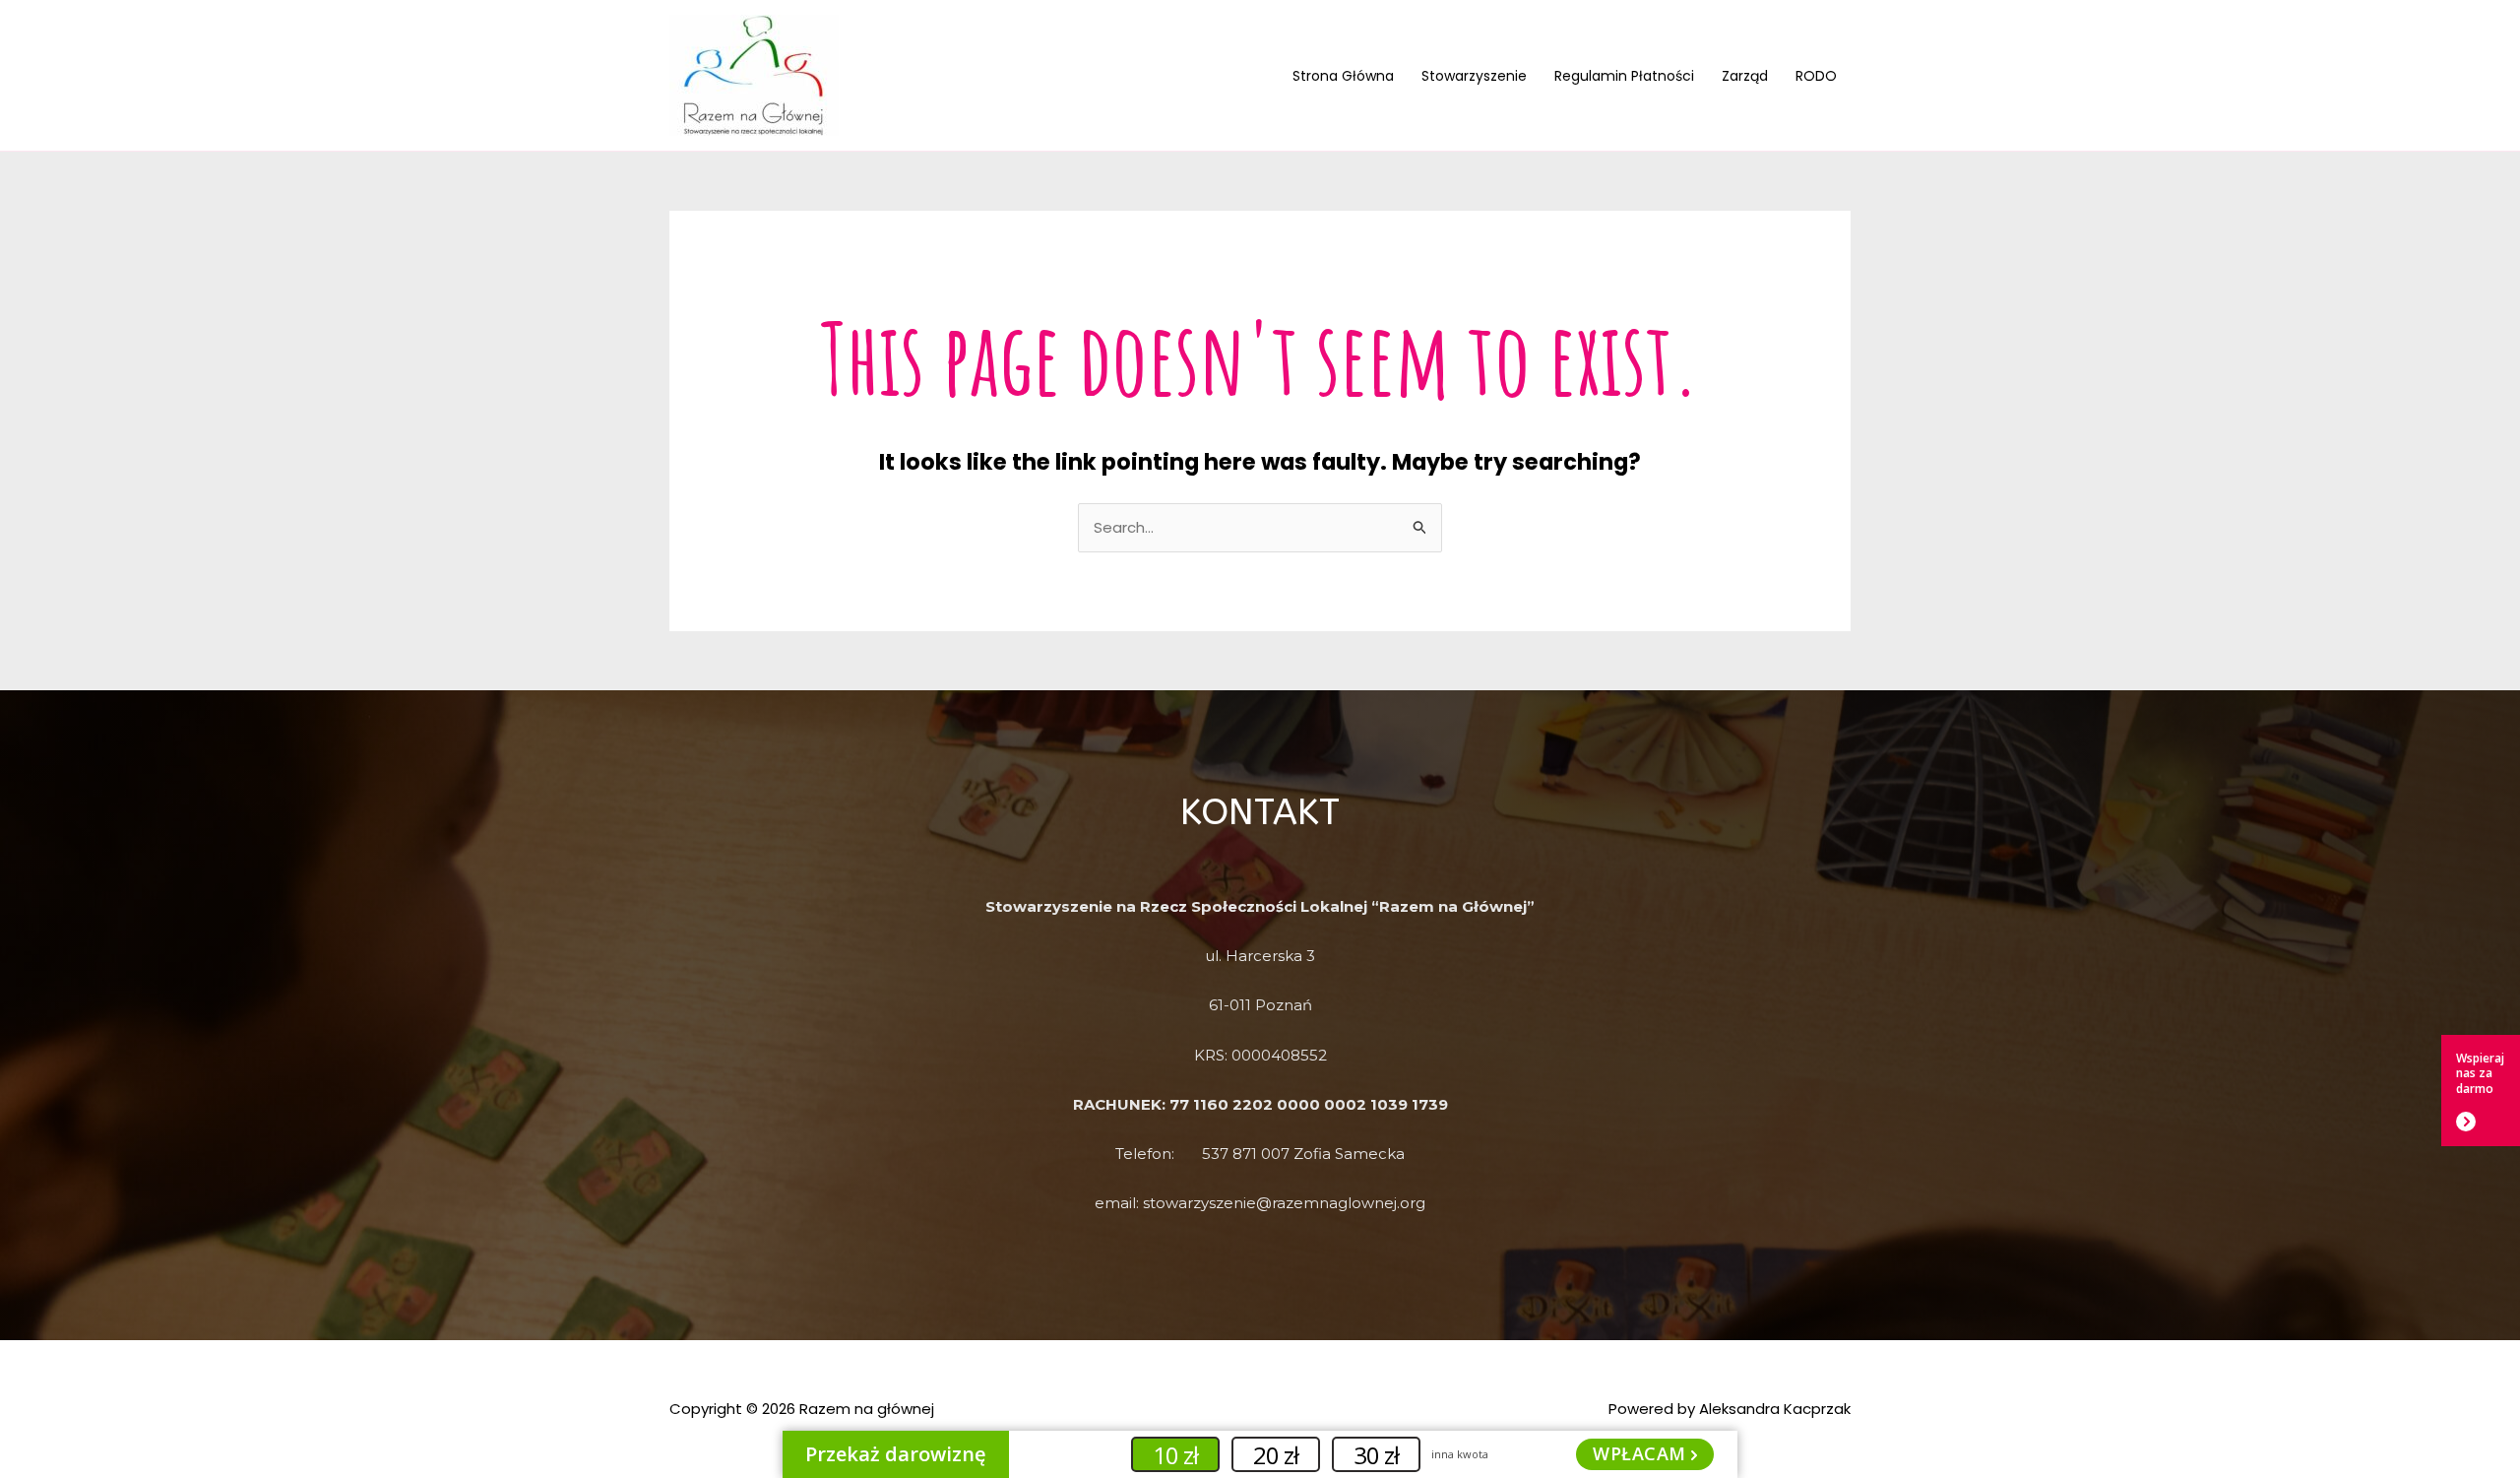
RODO (1816, 76)
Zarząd (1745, 76)
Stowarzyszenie (1474, 76)
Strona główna (1343, 76)
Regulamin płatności (1624, 76)
